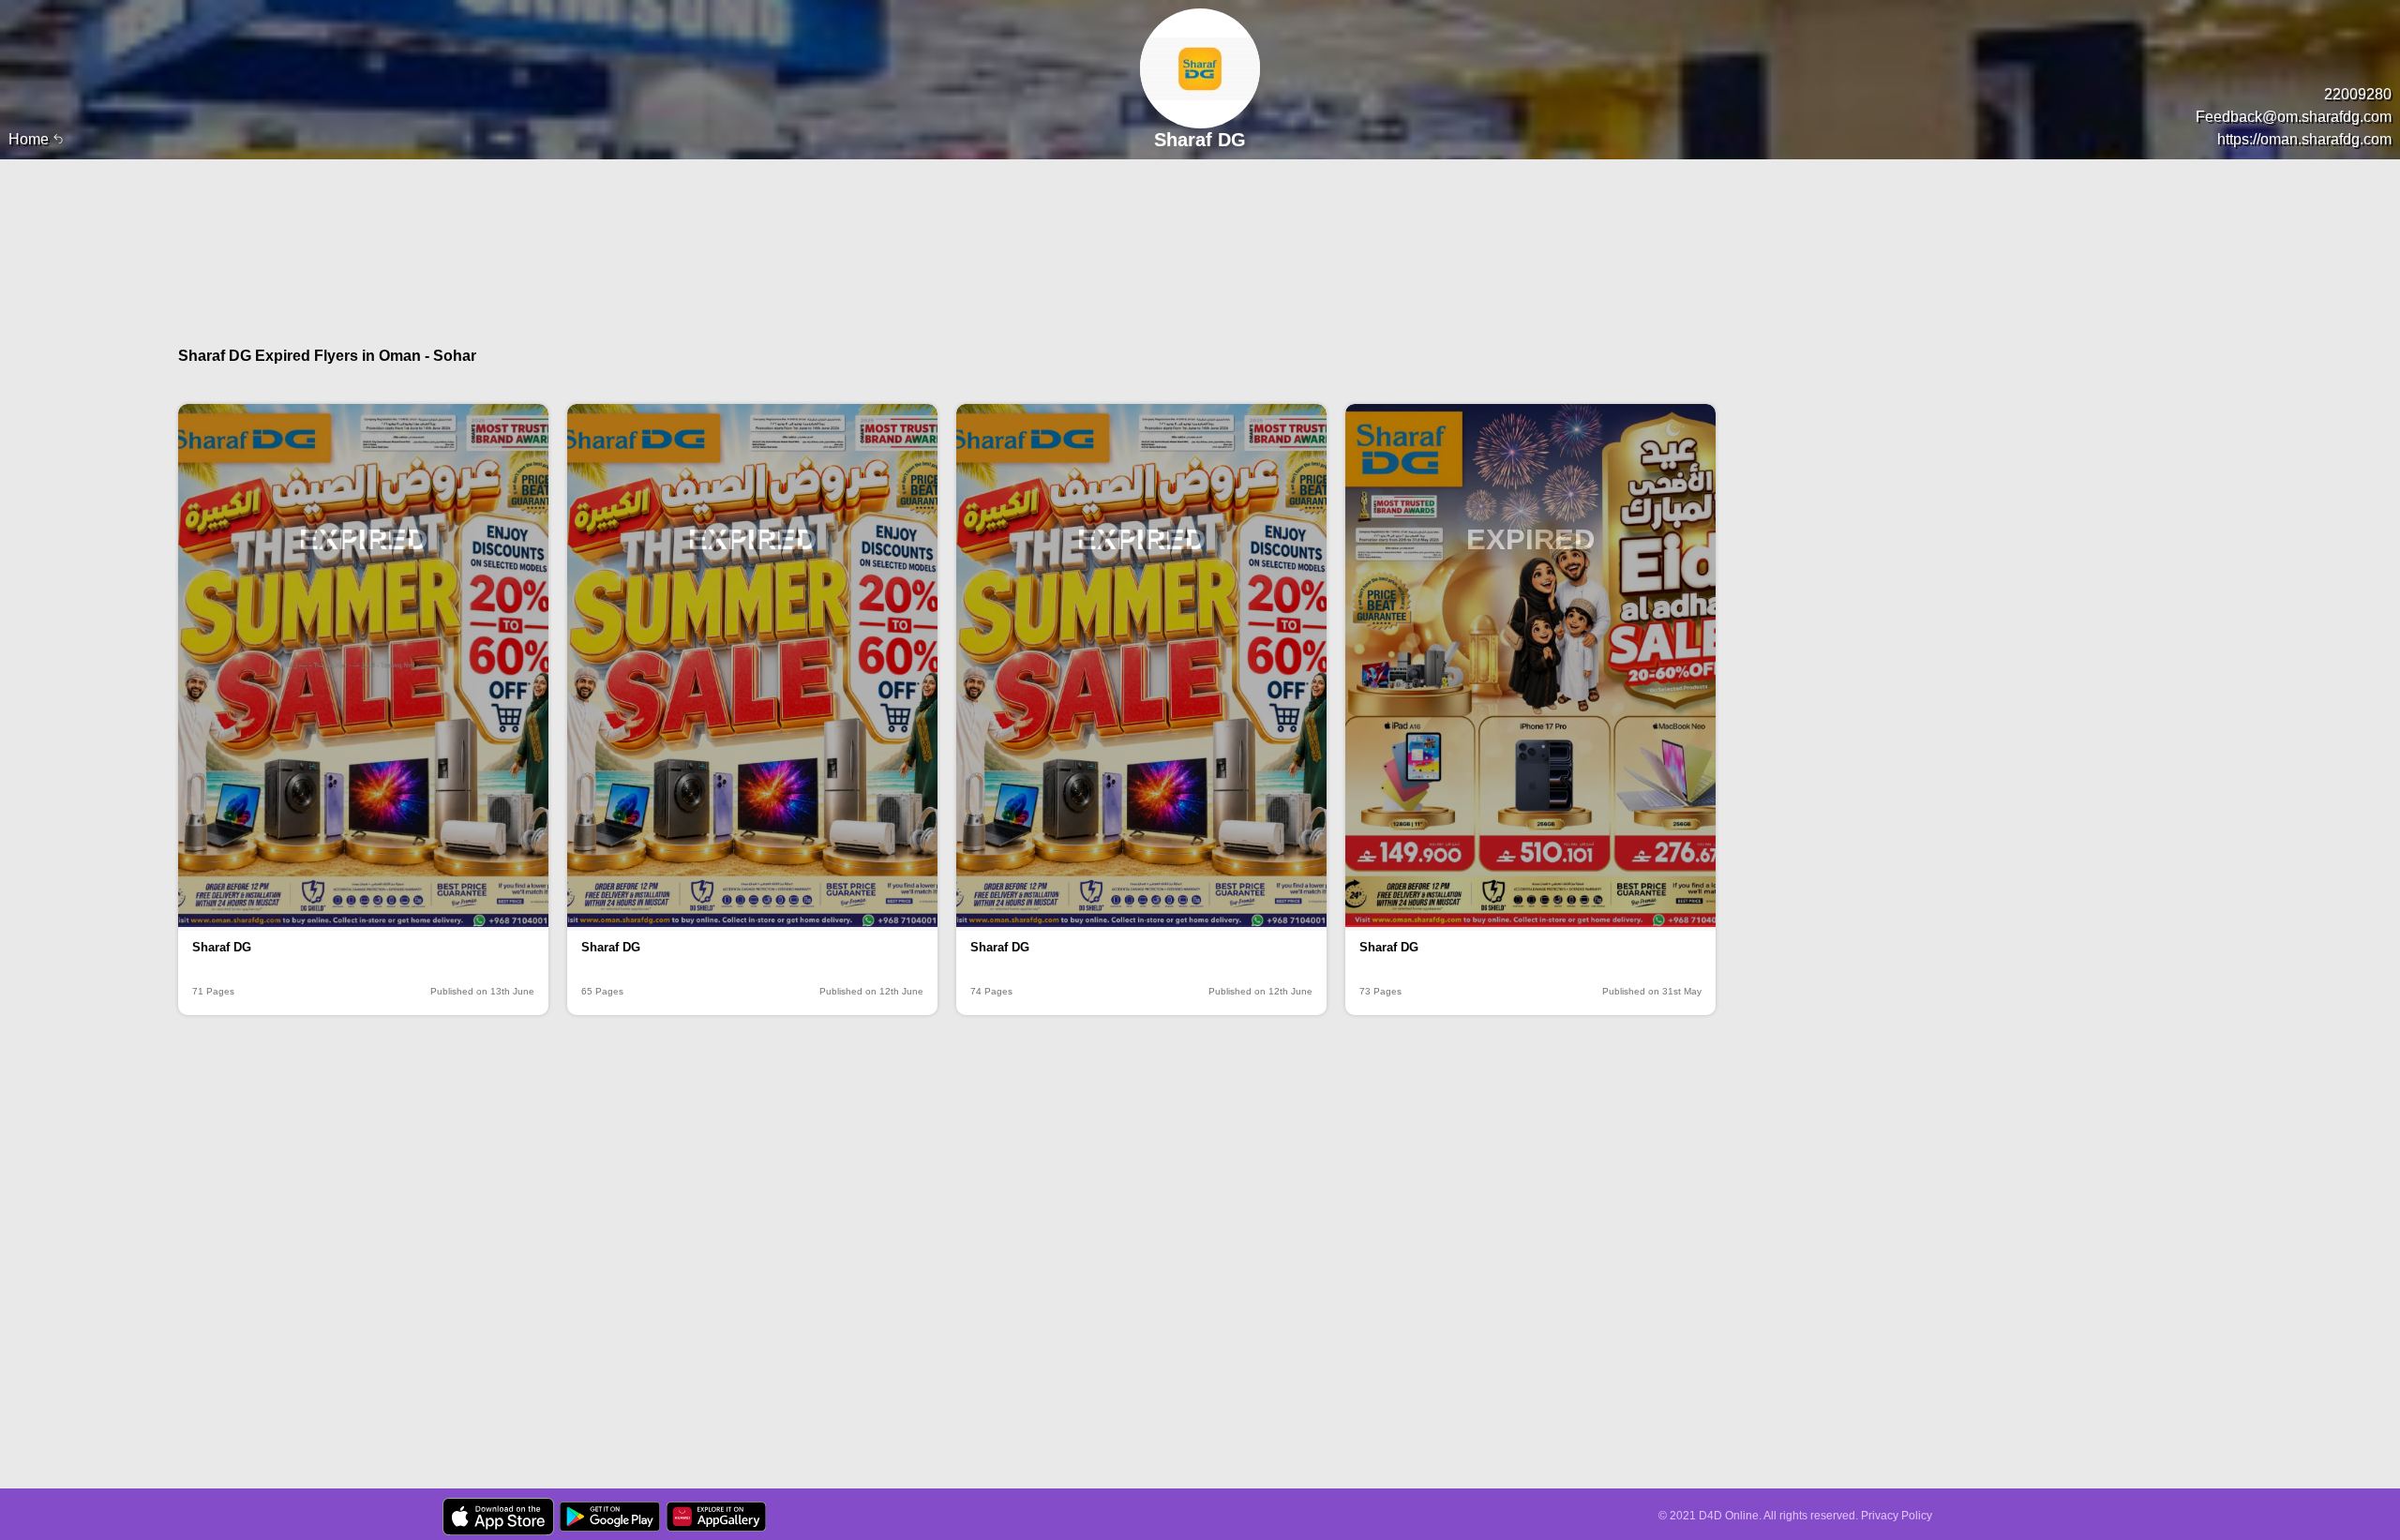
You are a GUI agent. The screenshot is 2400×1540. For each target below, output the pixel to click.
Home (30, 139)
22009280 (2358, 94)
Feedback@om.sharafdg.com (2294, 117)
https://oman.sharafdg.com (2304, 139)
